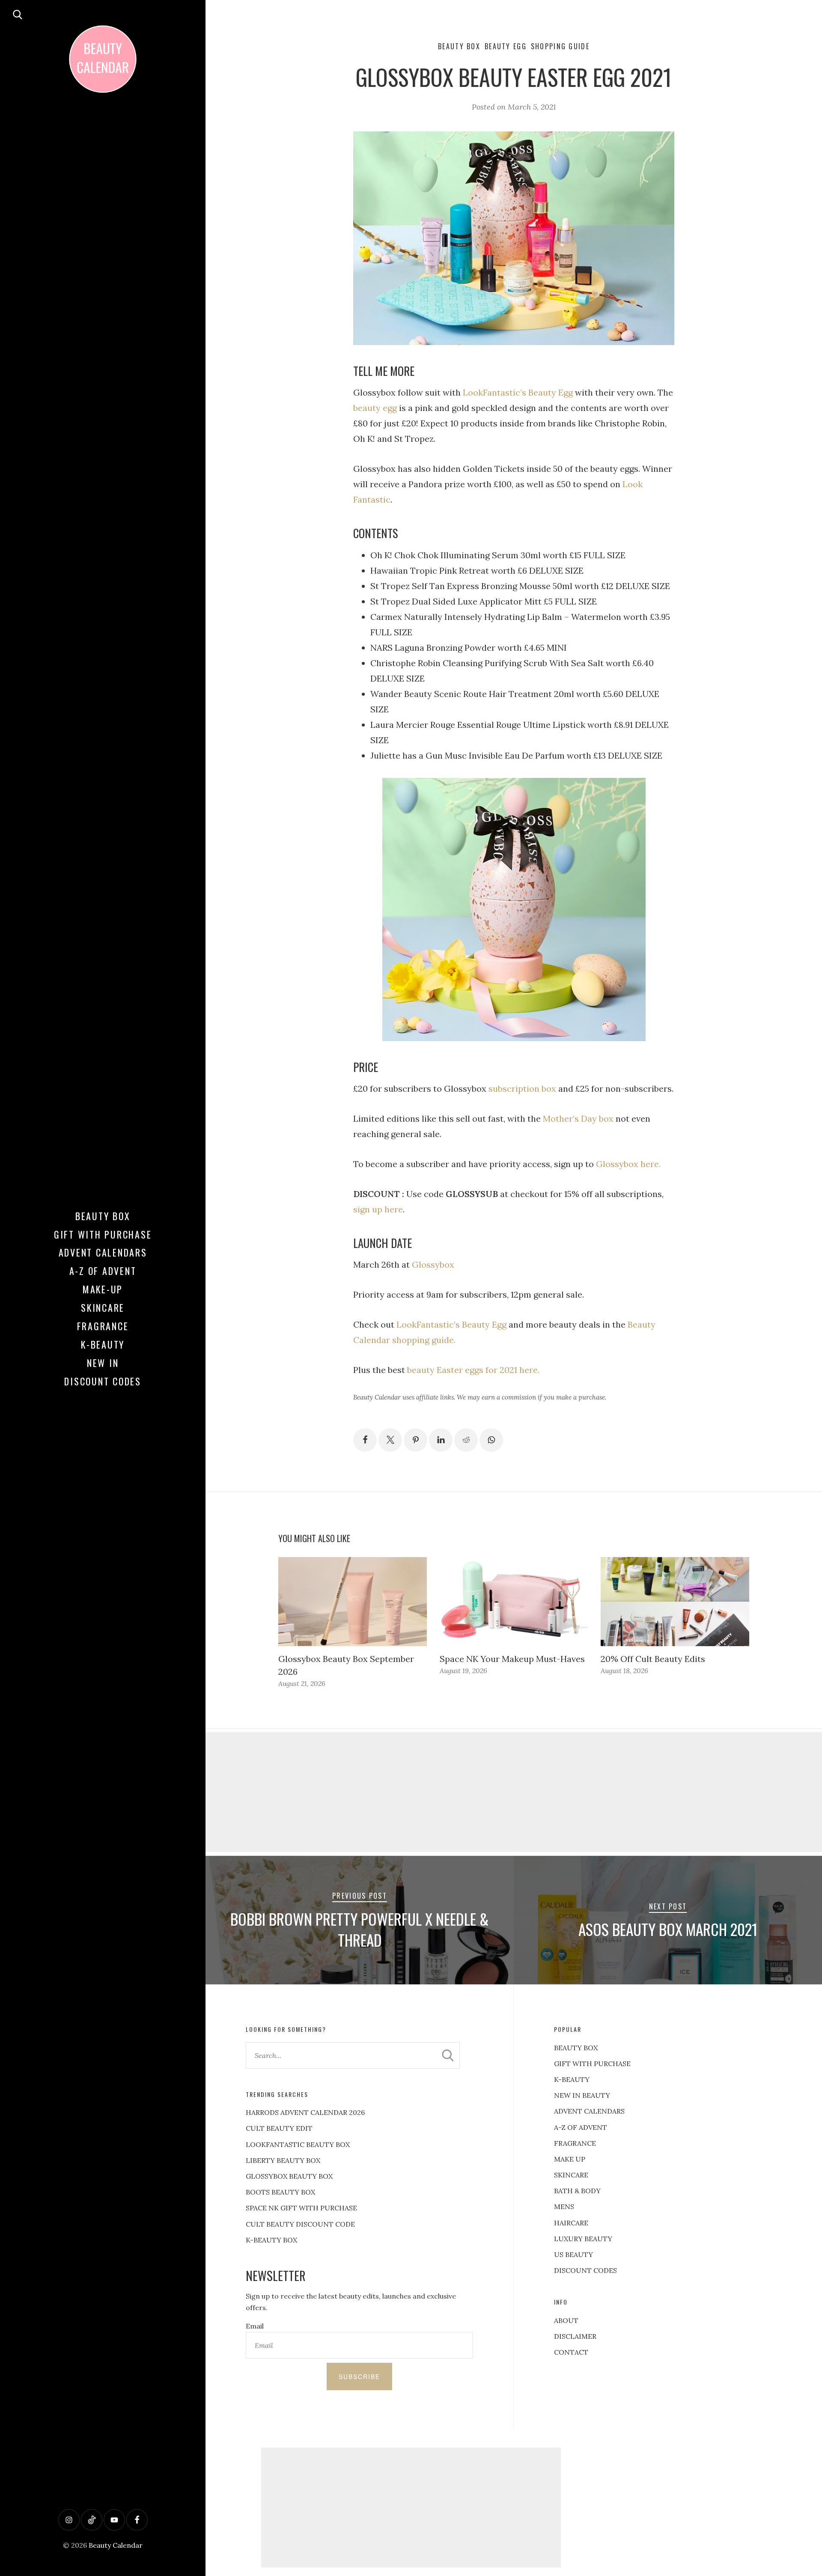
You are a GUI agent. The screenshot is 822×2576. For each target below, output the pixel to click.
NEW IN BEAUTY (582, 2095)
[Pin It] (415, 1440)
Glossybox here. (628, 1164)
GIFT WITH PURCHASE (592, 2064)
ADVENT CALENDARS (589, 2111)
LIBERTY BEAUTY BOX (283, 2160)
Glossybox (433, 1264)
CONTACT (571, 2352)
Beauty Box (103, 1216)
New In (103, 1363)
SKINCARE (571, 2175)
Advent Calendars (103, 1252)
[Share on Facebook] (365, 1440)
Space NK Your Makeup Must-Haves (512, 1659)
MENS (564, 2207)
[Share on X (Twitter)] (390, 1440)
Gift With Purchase (103, 1234)
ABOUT (566, 2320)
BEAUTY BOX (576, 2048)
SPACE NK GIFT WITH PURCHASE (301, 2208)
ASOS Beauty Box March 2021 (668, 1929)
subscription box (522, 1088)
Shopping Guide (560, 46)
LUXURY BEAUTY (583, 2239)
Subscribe (359, 2376)
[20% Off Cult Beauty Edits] (675, 1602)
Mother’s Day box (578, 1118)
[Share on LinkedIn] (441, 1440)
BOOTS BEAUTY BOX (280, 2192)
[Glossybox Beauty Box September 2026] (353, 1602)
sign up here (378, 1209)
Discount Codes (103, 1381)
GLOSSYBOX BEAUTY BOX (289, 2176)
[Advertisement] (514, 1792)
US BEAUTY (573, 2254)
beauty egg (375, 408)
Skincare (103, 1307)
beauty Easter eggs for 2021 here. (473, 1370)
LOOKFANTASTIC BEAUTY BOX (298, 2144)
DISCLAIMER (575, 2336)
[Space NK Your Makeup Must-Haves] (514, 1602)
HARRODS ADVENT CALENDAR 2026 (305, 2112)
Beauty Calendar (116, 2545)
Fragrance (103, 1326)
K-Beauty (103, 1344)
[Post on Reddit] (466, 1440)
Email (255, 2326)
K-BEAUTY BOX (271, 2240)
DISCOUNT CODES (585, 2270)
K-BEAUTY (572, 2079)
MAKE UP (570, 2159)
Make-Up (103, 1289)
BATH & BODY (577, 2191)
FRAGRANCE (575, 2143)
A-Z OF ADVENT (103, 1271)
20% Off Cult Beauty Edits (653, 1659)
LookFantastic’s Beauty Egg (517, 392)
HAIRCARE (571, 2223)
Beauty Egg (506, 46)
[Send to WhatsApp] (491, 1440)
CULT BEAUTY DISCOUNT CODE (300, 2224)
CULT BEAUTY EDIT (279, 2128)
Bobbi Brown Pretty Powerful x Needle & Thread (360, 1930)
